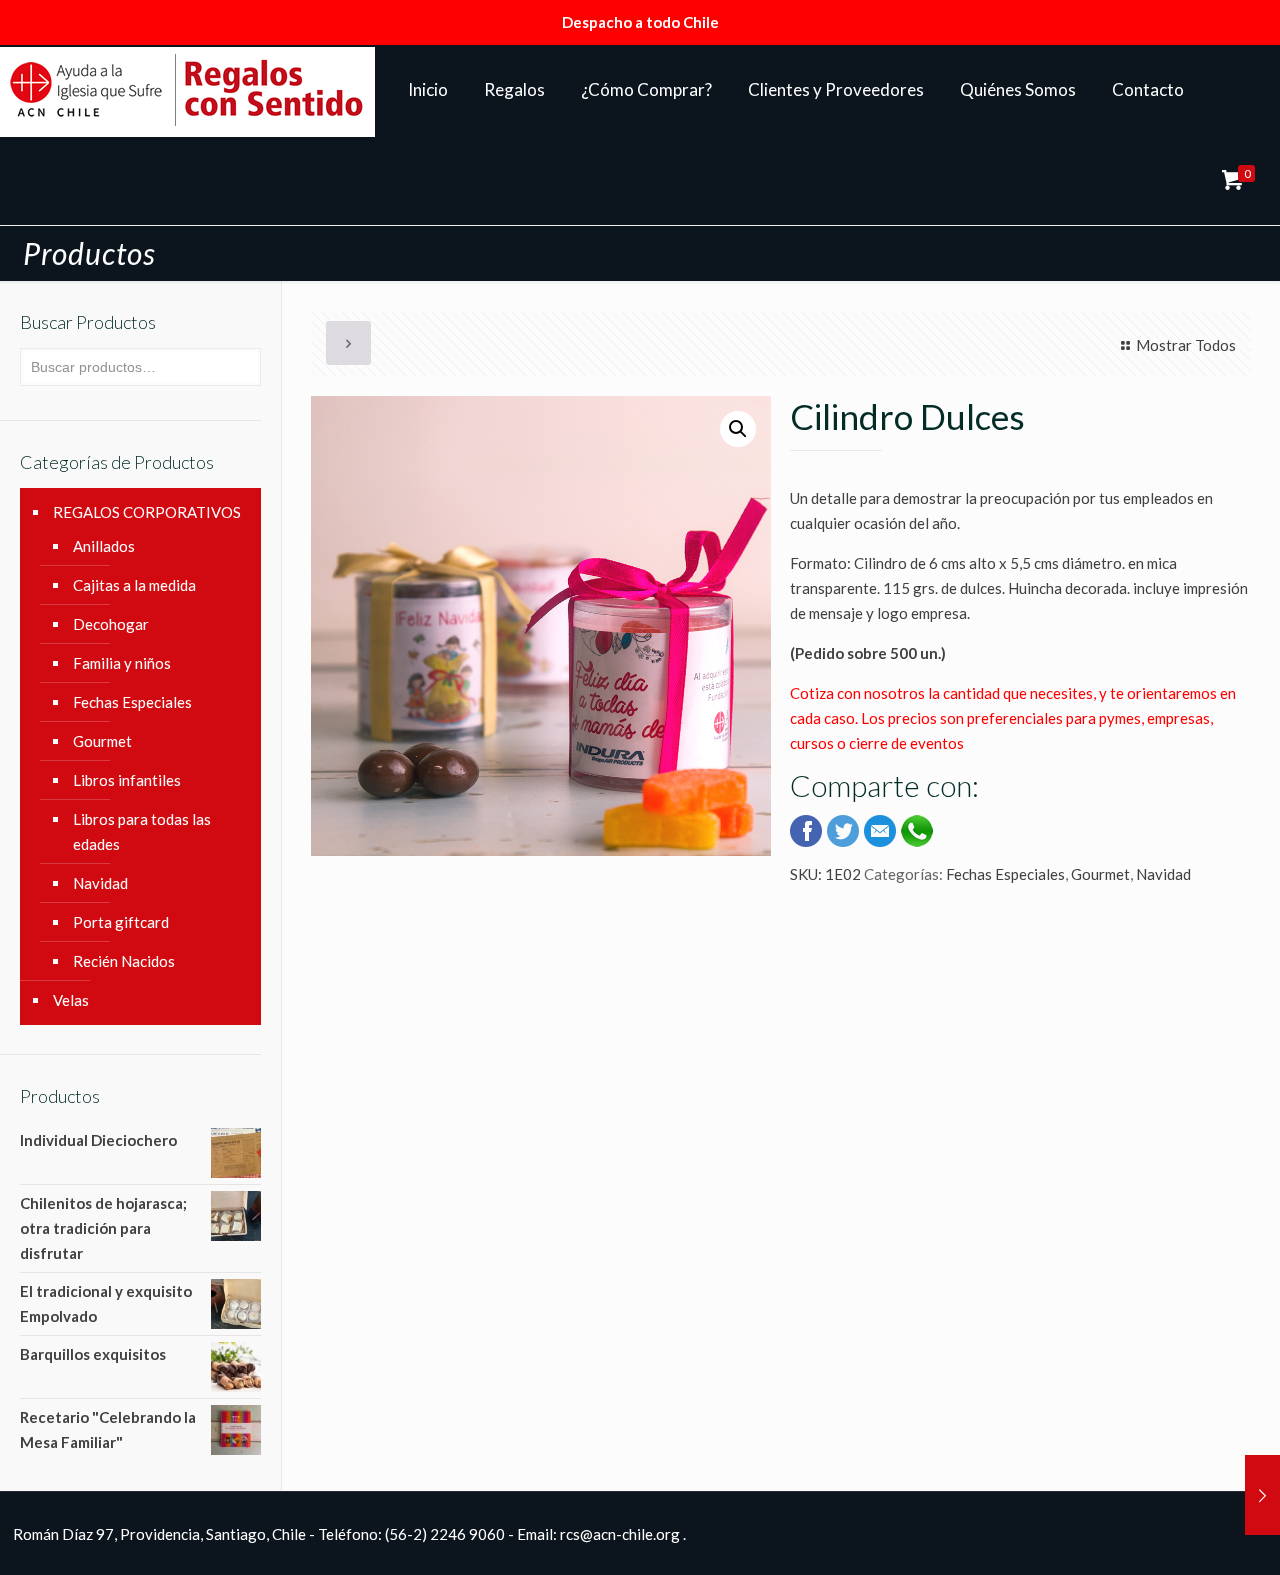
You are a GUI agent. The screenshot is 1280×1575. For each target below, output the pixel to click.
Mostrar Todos (1186, 345)
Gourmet (1100, 874)
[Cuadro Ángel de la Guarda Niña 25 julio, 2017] (1262, 1495)
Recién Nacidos (124, 961)
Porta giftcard (121, 922)
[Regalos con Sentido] (187, 90)
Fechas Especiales (1005, 874)
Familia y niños (122, 663)
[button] (738, 429)
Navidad (1163, 874)
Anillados (104, 546)
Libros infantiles (127, 780)
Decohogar (111, 624)
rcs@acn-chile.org (620, 1534)
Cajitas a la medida (134, 585)
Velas (71, 1000)
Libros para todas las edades (142, 831)
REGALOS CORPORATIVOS (147, 512)
